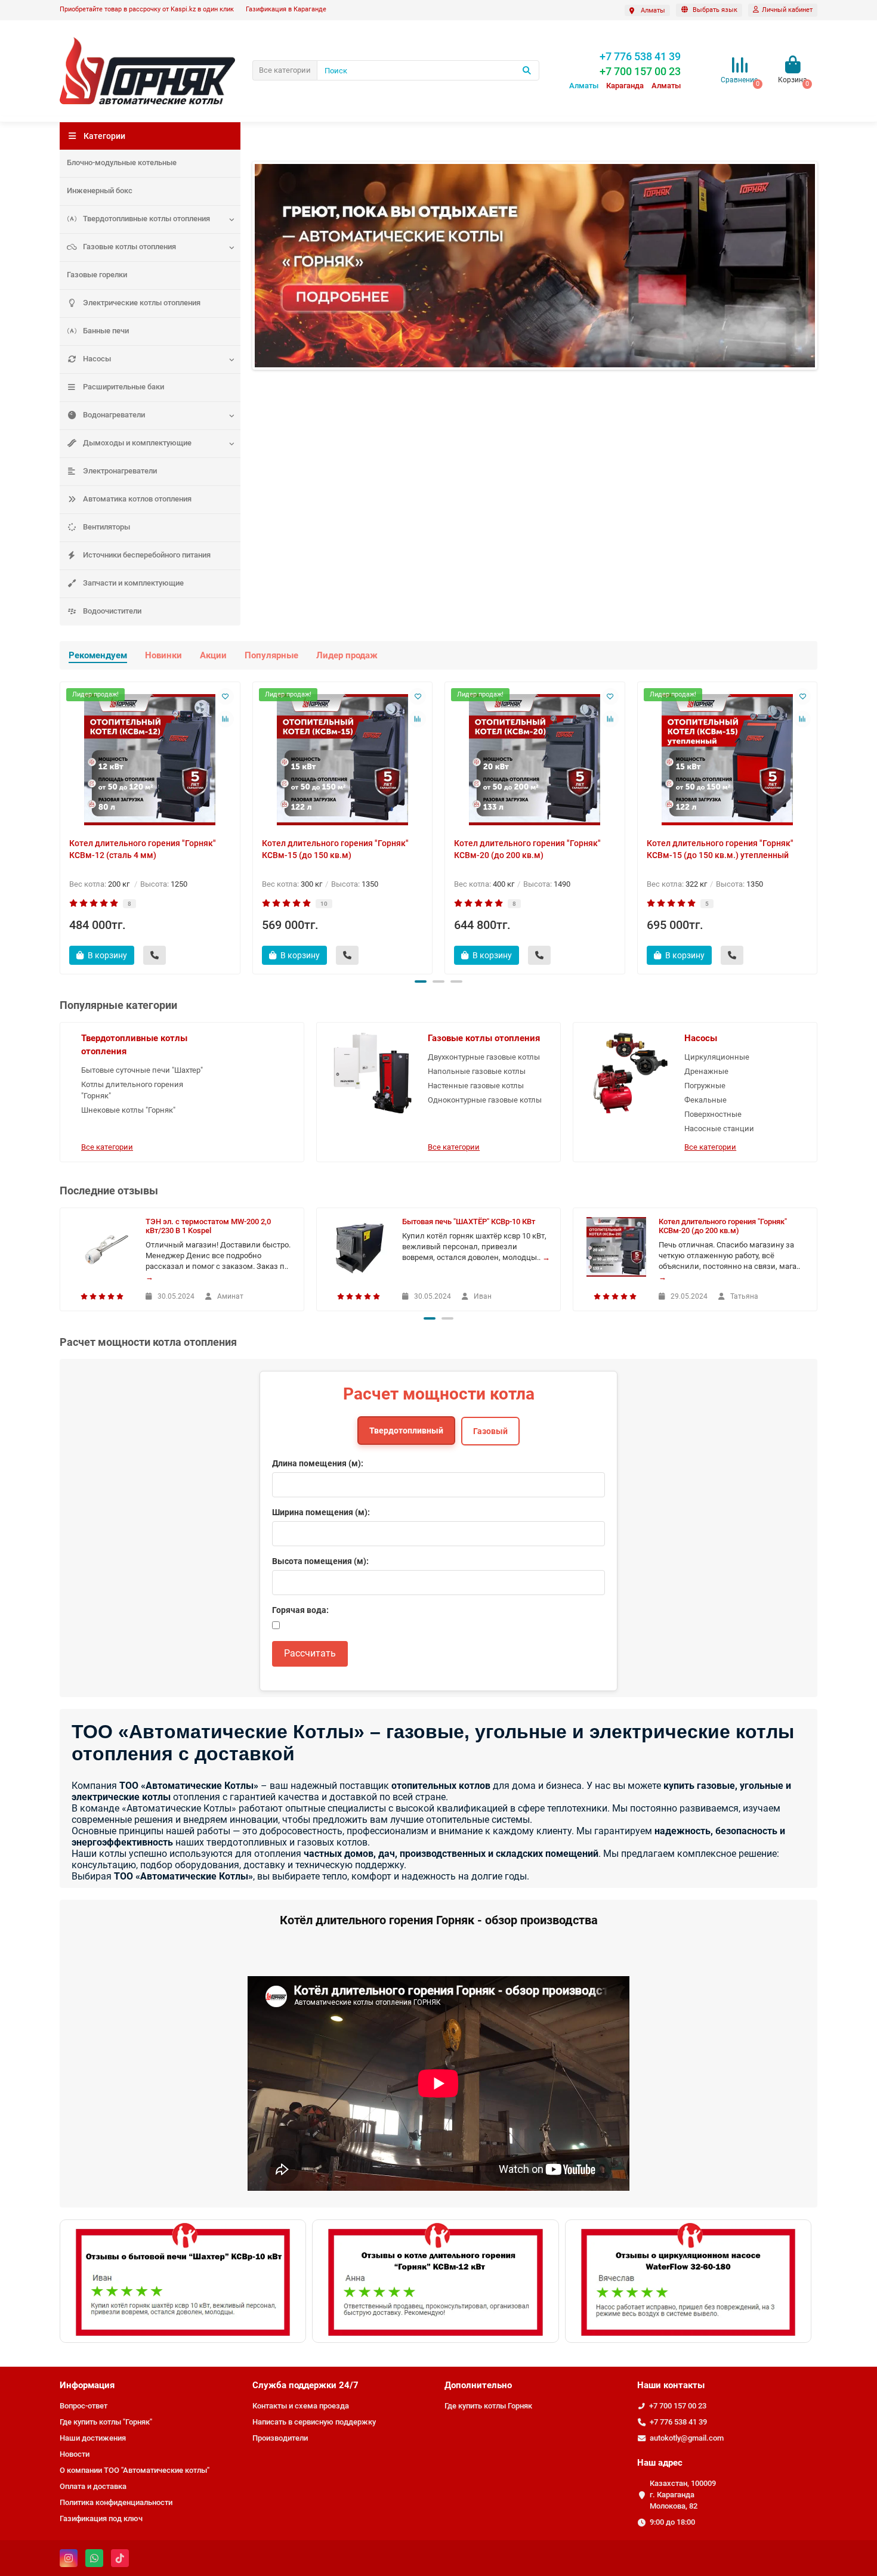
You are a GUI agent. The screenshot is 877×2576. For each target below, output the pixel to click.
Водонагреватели (114, 415)
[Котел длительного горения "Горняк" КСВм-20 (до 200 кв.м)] (535, 760)
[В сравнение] (226, 719)
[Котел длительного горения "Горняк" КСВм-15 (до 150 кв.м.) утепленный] (728, 760)
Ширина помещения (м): (321, 1512)
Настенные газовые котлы (476, 1086)
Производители (280, 2438)
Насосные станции (719, 1128)
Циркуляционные (717, 1057)
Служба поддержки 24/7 (305, 2385)
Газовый (490, 1431)
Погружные (705, 1086)
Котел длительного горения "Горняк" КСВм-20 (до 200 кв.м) (527, 849)
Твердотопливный (406, 1431)
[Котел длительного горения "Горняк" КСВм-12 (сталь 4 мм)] (150, 760)
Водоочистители (112, 611)
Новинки (163, 655)
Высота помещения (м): (320, 1561)
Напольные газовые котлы (477, 1071)
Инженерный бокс (100, 191)
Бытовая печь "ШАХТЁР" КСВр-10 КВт (469, 1222)
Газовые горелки (97, 275)
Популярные (271, 655)
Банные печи (106, 331)
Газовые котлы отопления (129, 247)
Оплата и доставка (93, 2486)
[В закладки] (226, 696)
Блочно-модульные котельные (122, 162)
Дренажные (706, 1071)
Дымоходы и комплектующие (137, 443)
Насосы (97, 359)
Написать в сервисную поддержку (314, 2422)
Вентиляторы (106, 527)
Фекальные (705, 1100)
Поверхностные (713, 1114)
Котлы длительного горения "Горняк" (132, 1090)
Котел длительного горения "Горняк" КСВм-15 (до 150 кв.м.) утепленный (720, 849)
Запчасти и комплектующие (133, 583)
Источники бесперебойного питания (147, 555)
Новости (75, 2454)
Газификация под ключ (101, 2518)
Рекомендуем (98, 655)
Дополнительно (478, 2385)
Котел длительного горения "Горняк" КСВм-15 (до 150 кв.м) (335, 849)
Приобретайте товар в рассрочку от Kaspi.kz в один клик (147, 9)
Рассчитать (310, 1653)
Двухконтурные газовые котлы (484, 1057)
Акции (213, 655)
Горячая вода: (300, 1610)
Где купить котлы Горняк (488, 2406)
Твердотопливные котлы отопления (146, 219)
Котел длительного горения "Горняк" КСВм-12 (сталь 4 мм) (143, 849)
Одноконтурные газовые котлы (485, 1100)
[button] (421, 982)
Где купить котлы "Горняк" (106, 2422)
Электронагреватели (120, 471)
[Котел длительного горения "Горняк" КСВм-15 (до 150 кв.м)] (343, 760)
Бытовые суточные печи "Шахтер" (142, 1070)
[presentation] (61, 826)
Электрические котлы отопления (142, 303)
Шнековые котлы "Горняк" (128, 1110)
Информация (87, 2385)
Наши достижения (93, 2438)
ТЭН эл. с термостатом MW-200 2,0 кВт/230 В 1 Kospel (208, 1226)
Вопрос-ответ (84, 2406)
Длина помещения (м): (318, 1463)
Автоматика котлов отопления (137, 499)
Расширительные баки (123, 387)
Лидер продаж (347, 655)
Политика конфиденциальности (116, 2502)
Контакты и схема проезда (301, 2406)
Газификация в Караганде (286, 9)
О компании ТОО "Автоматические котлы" (135, 2470)
